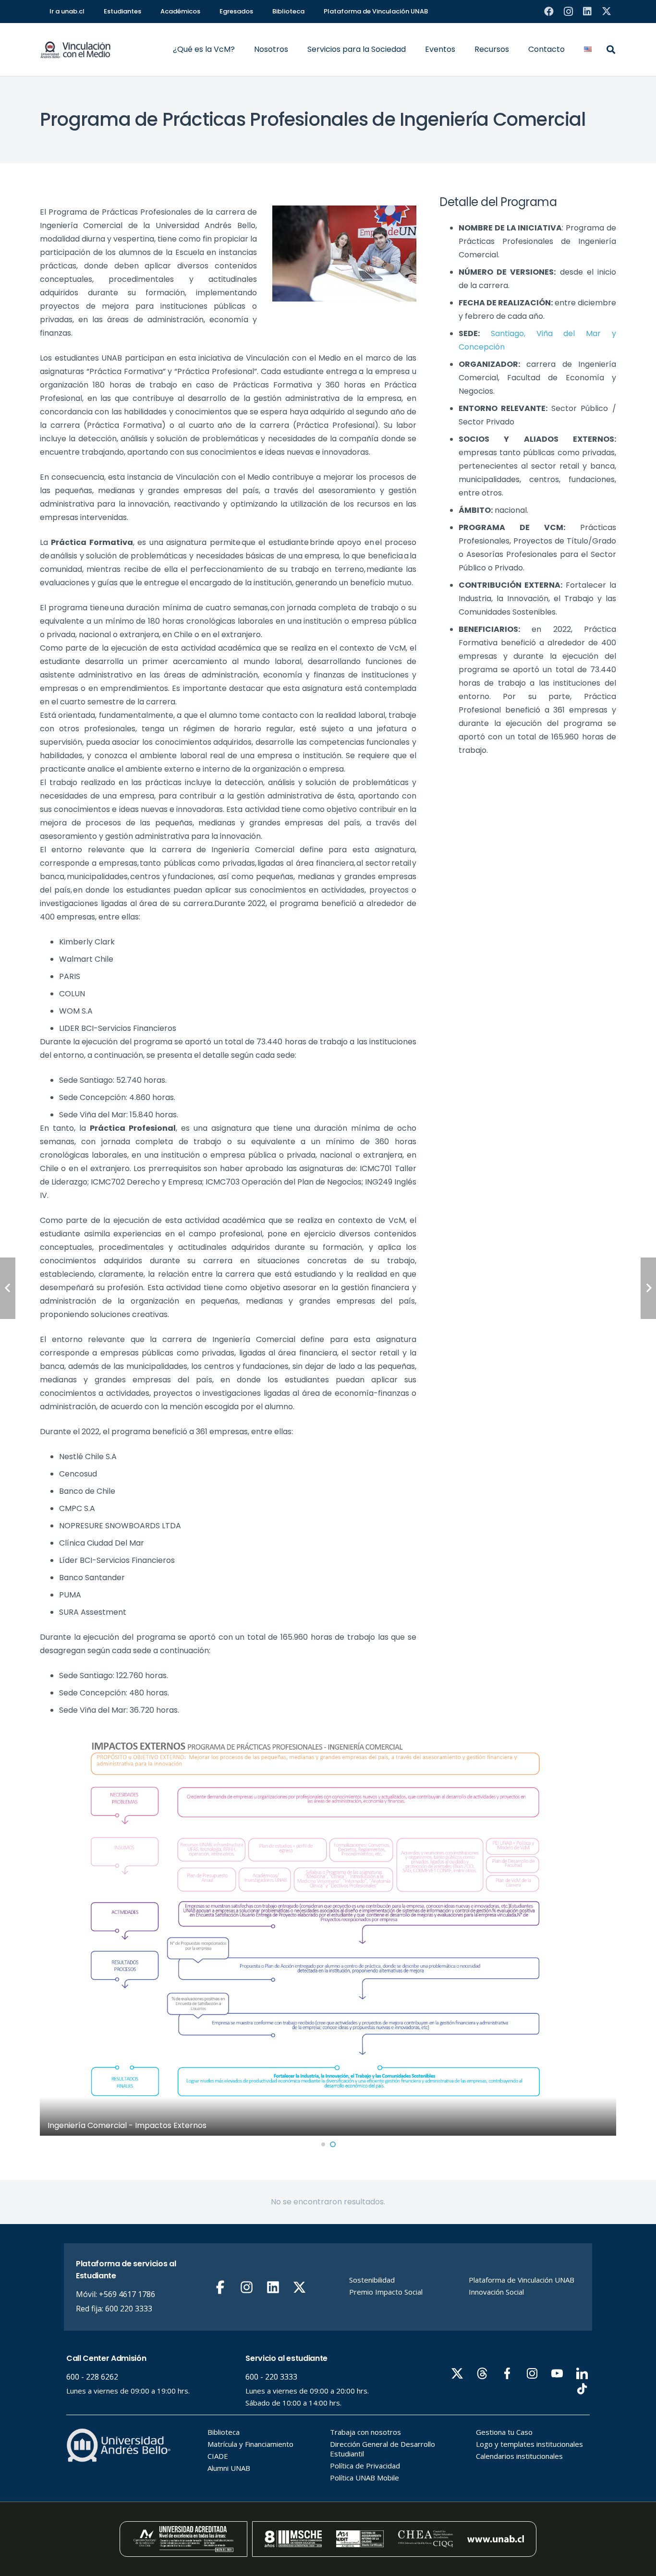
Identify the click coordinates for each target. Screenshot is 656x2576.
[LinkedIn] (587, 12)
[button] (240, 49)
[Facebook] (549, 12)
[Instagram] (568, 12)
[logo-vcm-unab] (76, 50)
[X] (607, 12)
